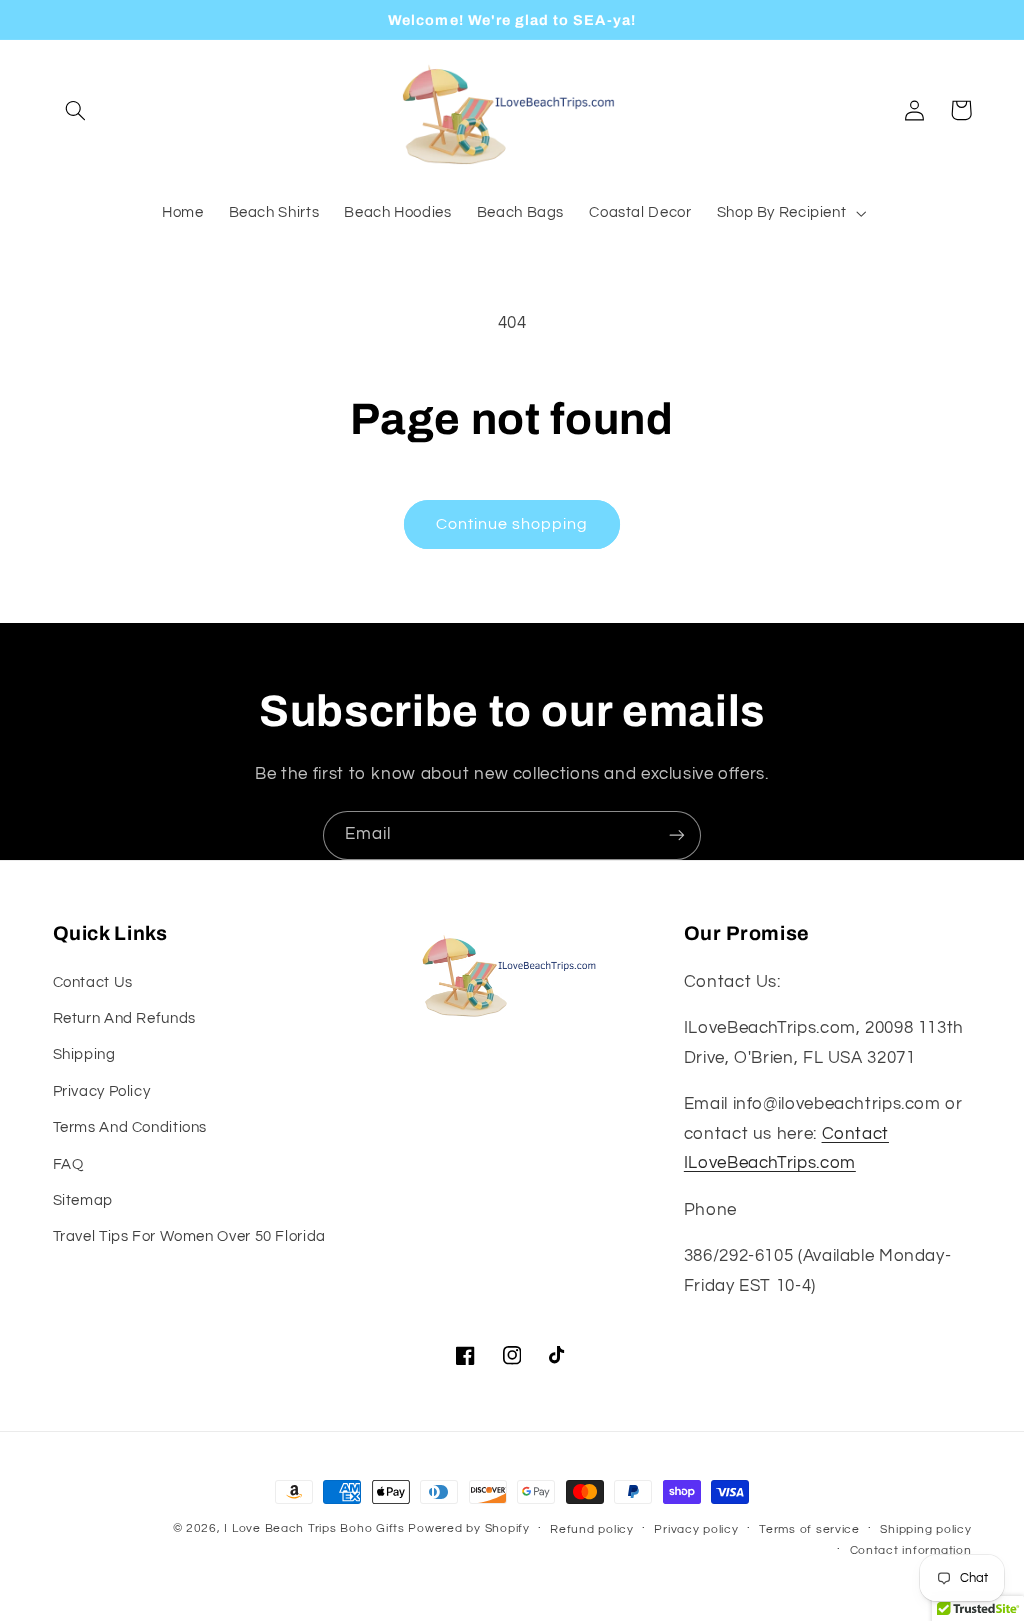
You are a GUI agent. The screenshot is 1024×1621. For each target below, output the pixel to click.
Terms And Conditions (130, 1127)
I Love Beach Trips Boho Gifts (314, 1528)
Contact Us (93, 982)
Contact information (911, 1550)
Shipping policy (925, 1529)
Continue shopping (512, 524)
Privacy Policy (102, 1091)
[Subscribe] (677, 835)
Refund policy (592, 1529)
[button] (76, 110)
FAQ (68, 1164)
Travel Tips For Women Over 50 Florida (189, 1236)
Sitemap (83, 1200)
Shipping (84, 1054)
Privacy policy (696, 1529)
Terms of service (809, 1529)
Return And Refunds (124, 1018)
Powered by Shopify (468, 1528)
